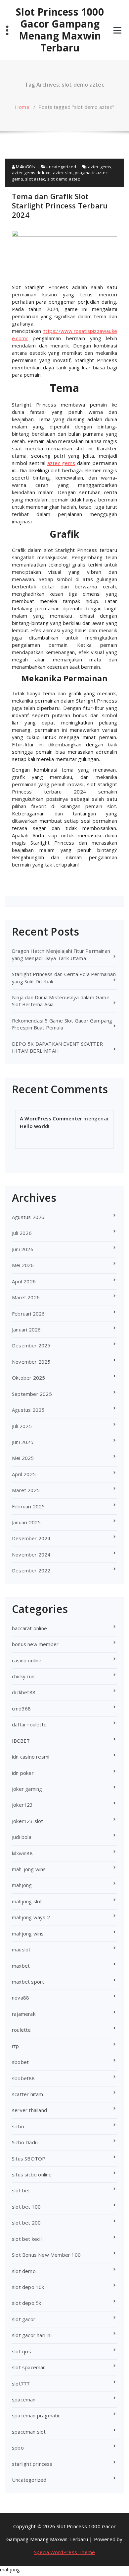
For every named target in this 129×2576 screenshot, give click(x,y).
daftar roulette (29, 1724)
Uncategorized (61, 167)
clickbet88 (24, 1692)
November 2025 (31, 1362)
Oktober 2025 (28, 1378)
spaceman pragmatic (36, 2415)
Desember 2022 (31, 1570)
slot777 (21, 2384)
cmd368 (21, 1708)
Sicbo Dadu (25, 2142)
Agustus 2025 (28, 1410)
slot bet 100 (26, 2207)
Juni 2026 (23, 1249)
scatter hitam (28, 2094)
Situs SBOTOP (29, 2159)
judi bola (22, 1837)
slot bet (21, 2190)
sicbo (18, 2126)
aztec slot (63, 173)
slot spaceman (29, 2367)
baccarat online (29, 1628)
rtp (16, 2046)
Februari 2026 (28, 1314)
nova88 (21, 1998)
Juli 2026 (22, 1233)
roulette (21, 2030)
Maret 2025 (26, 1490)
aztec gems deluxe (31, 173)
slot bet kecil (27, 2239)
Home (22, 107)
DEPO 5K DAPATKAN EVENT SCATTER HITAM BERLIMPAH (57, 1047)
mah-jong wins (29, 1869)
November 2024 (31, 1554)
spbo (18, 2448)
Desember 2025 (31, 1345)
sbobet (20, 2062)
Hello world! (35, 1126)
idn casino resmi (31, 1757)
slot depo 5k (26, 2303)
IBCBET (21, 1741)
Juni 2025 (23, 1442)
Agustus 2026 (28, 1217)
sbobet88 (23, 2078)
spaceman (24, 2399)
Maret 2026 (26, 1297)
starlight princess (32, 2464)
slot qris (21, 2351)
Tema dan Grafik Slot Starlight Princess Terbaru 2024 (60, 205)
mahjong (22, 1885)
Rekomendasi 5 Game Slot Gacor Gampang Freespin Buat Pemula (62, 1024)
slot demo (24, 2271)
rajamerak (24, 2014)
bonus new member (35, 1644)
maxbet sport (28, 1982)
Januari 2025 (26, 1522)
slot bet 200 (26, 2223)
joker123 (22, 1805)
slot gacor (24, 2319)
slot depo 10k (28, 2287)
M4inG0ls (25, 167)
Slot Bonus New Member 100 (46, 2255)
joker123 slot (28, 1821)
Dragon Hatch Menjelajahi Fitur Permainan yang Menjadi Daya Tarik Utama (61, 954)
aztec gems (100, 167)
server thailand (29, 2110)
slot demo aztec (64, 179)
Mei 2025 (23, 1458)
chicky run (23, 1676)
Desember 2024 (31, 1538)
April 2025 (24, 1474)
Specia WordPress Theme (64, 2552)
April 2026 (24, 1281)
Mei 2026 (23, 1265)
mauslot (21, 1949)
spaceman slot (29, 2432)
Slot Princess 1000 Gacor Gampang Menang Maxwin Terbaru (60, 30)
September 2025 (32, 1394)
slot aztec (35, 179)
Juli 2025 (22, 1426)
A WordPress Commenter (51, 1118)
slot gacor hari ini (32, 2335)
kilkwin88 (22, 1853)
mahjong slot (27, 1901)
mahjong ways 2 (31, 1917)
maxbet (21, 1966)
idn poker (23, 1773)
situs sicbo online (32, 2174)
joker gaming (27, 1789)
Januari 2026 (26, 1329)
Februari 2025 (28, 1506)
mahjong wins (28, 1933)
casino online (27, 1660)
